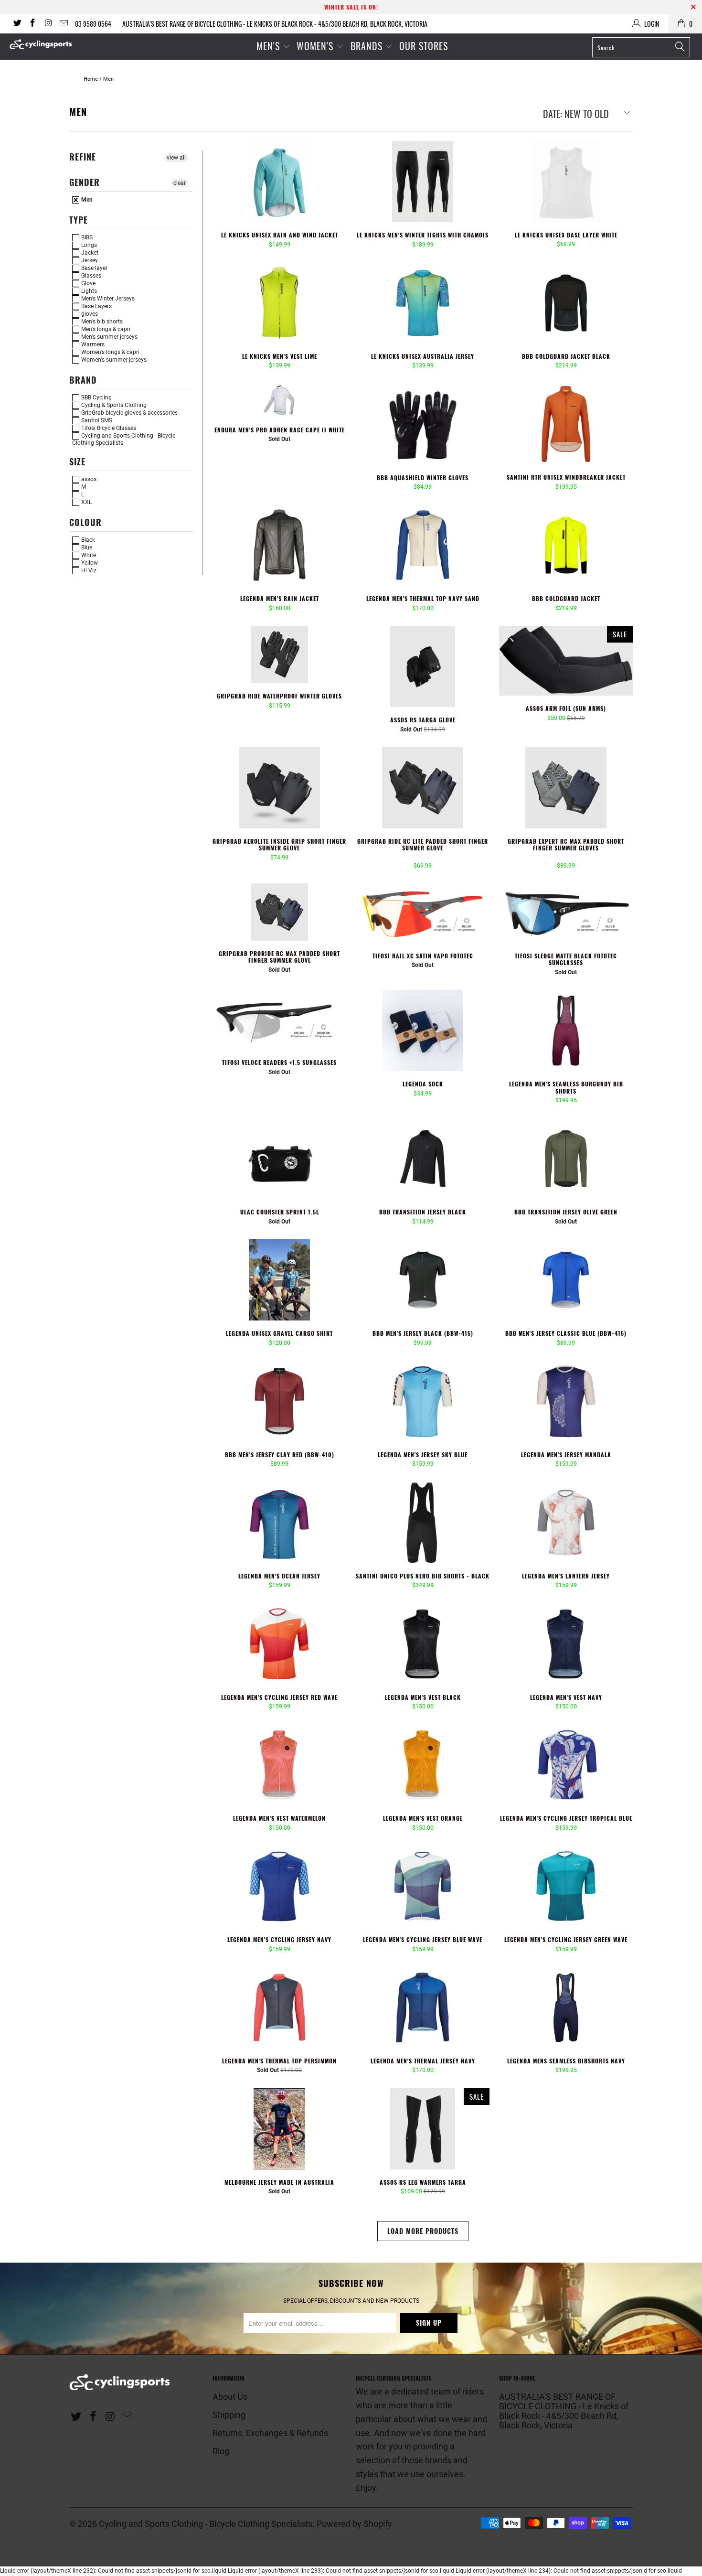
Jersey (89, 260)
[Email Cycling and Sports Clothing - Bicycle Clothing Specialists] (64, 24)
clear (180, 183)
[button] (412, 858)
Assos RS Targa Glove (423, 666)
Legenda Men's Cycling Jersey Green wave (566, 1886)
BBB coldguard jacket (566, 545)
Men (86, 200)
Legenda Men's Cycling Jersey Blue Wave (423, 1886)
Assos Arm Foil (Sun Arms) (566, 661)
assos (88, 479)
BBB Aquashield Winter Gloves (423, 424)
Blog (221, 2451)
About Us (230, 2397)
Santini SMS (96, 420)
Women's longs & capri (110, 352)
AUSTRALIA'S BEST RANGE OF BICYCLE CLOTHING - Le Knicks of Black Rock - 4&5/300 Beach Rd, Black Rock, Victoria (275, 24)
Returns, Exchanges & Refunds (270, 2433)
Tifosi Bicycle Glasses (108, 428)
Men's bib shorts (101, 322)
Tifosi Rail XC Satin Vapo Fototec (423, 913)
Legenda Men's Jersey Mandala (566, 1401)
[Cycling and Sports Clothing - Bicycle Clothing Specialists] (61, 44)
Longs (88, 245)
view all (176, 158)
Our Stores (424, 46)
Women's (316, 46)
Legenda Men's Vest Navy (566, 1644)
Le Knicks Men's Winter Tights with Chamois (423, 182)
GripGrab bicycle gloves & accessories (129, 413)
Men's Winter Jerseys (107, 299)
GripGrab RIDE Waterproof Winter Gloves (279, 655)
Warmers (92, 344)
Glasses (90, 276)
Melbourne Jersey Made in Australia (279, 2129)
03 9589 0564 (93, 24)
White (88, 555)
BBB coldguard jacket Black (566, 303)
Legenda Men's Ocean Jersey (279, 1523)
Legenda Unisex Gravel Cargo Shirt (279, 1280)
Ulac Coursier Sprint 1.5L (279, 1159)
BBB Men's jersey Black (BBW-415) (423, 1280)
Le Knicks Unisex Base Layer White (566, 182)
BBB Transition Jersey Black (423, 1159)
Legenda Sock (423, 1030)
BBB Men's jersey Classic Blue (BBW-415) (566, 1280)
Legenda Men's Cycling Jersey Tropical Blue (566, 1765)
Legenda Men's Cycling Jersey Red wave (279, 1644)
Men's (268, 46)
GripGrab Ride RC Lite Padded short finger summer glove (423, 788)
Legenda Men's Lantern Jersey (566, 1523)
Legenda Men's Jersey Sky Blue (423, 1401)
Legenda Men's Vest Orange (423, 1765)
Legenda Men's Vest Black (423, 1644)
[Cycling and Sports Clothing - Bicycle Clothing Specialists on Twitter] (17, 24)
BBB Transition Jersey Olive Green (566, 1159)
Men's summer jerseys (109, 337)
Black (87, 540)
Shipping (229, 2415)
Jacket (89, 253)
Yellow (89, 563)
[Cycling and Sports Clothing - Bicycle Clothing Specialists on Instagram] (48, 24)
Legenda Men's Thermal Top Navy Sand (423, 545)
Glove (88, 283)
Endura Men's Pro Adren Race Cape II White (279, 400)
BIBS (86, 237)
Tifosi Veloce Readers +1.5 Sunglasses (279, 1020)
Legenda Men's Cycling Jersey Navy (279, 1886)
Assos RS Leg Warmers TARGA (423, 2129)
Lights (88, 291)
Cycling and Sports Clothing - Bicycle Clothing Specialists (124, 439)
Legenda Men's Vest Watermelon (279, 1765)
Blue (86, 547)
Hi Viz (88, 570)
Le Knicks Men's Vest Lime (279, 303)
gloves (89, 314)
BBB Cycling (96, 397)
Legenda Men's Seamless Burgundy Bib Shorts (566, 1030)
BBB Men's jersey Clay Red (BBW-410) (279, 1401)
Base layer (94, 268)
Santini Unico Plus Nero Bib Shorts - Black (423, 1523)
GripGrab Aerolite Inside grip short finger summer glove (279, 788)
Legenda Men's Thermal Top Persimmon (279, 2007)
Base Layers (96, 306)
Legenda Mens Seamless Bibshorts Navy (566, 2007)
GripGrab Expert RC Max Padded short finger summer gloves (566, 788)
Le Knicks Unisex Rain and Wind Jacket (279, 182)
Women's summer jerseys (113, 360)
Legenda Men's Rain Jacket (279, 545)
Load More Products (423, 2231)
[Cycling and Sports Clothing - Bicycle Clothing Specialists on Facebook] (32, 24)
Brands (367, 46)
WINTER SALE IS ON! (351, 7)
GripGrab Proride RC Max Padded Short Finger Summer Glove (279, 912)
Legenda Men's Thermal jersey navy (423, 2007)
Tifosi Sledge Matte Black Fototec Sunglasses (566, 913)
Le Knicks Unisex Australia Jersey (423, 303)
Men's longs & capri (105, 329)
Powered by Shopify (354, 2524)
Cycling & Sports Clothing (113, 405)
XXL (86, 502)
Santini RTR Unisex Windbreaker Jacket (566, 424)
